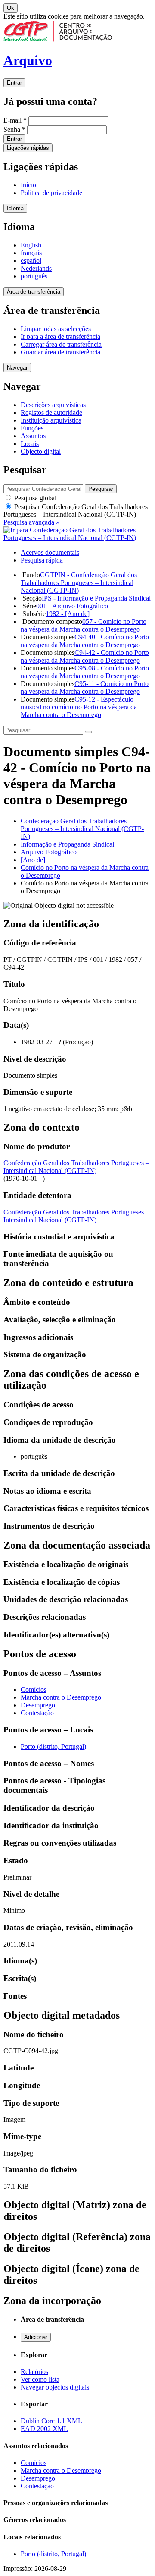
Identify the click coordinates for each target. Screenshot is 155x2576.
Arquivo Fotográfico (49, 852)
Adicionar (36, 2337)
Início (28, 185)
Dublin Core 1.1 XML (51, 2421)
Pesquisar (76, 510)
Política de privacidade (51, 193)
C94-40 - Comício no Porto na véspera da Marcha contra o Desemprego (85, 641)
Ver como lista (40, 2379)
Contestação (37, 1713)
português (34, 276)
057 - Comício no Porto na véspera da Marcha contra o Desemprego (84, 625)
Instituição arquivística (51, 420)
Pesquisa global (34, 498)
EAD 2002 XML (44, 2429)
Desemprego (38, 1705)
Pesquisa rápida (42, 560)
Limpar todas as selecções (56, 329)
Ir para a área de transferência (60, 337)
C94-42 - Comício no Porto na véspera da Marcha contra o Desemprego (85, 656)
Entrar (14, 83)
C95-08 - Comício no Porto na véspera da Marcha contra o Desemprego (85, 672)
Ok (11, 8)
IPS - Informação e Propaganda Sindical (96, 598)
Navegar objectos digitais (55, 2387)
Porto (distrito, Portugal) (53, 1746)
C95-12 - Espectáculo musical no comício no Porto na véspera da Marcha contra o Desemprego (79, 707)
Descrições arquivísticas (53, 405)
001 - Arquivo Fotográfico (72, 606)
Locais (30, 444)
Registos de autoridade (51, 412)
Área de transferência (34, 292)
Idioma (15, 208)
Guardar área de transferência (60, 352)
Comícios (34, 1689)
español (31, 261)
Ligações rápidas (28, 148)
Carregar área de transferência (61, 344)
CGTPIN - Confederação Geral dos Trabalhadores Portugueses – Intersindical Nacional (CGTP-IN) (79, 583)
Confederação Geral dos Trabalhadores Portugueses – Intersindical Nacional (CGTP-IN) (82, 829)
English (31, 245)
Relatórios (34, 2372)
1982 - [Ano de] (68, 614)
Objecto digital (41, 451)
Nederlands (36, 268)
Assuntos (33, 436)
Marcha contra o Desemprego (61, 1697)
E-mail (15, 120)
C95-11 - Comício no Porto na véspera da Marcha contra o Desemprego (85, 687)
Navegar (17, 368)
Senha (14, 129)
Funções (32, 428)
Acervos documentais (50, 552)
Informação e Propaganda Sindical (67, 844)
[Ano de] (33, 860)
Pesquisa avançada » (31, 522)
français (31, 253)
